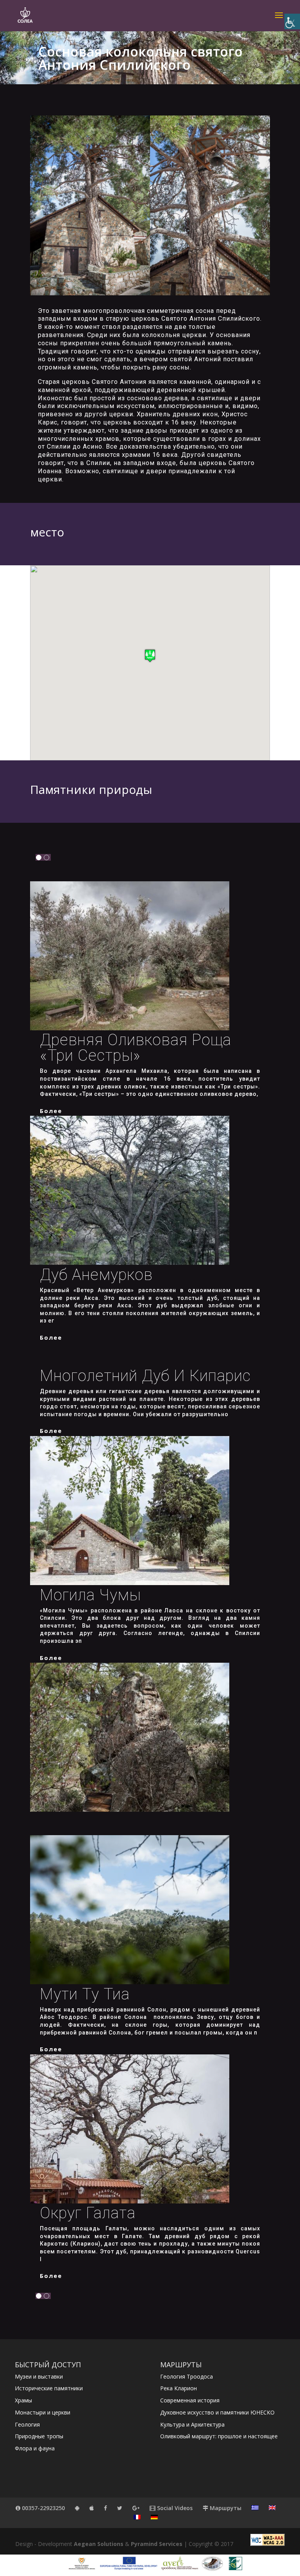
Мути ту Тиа (85, 1994)
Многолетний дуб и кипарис (145, 1376)
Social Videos (174, 2508)
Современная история (190, 2400)
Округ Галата (88, 2213)
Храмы (23, 2400)
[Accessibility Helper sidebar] (292, 21)
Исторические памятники (49, 2388)
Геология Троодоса (187, 2376)
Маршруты (225, 2508)
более (51, 1111)
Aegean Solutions (99, 2544)
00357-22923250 (43, 2508)
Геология (27, 2424)
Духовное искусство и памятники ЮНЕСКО (217, 2412)
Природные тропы (39, 2436)
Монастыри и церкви (43, 2412)
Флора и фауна (35, 2448)
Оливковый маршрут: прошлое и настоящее (219, 2436)
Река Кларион (179, 2388)
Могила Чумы (90, 1595)
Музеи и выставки (39, 2376)
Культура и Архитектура (192, 2424)
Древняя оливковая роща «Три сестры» (136, 1048)
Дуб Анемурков (96, 1275)
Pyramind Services (157, 2544)
